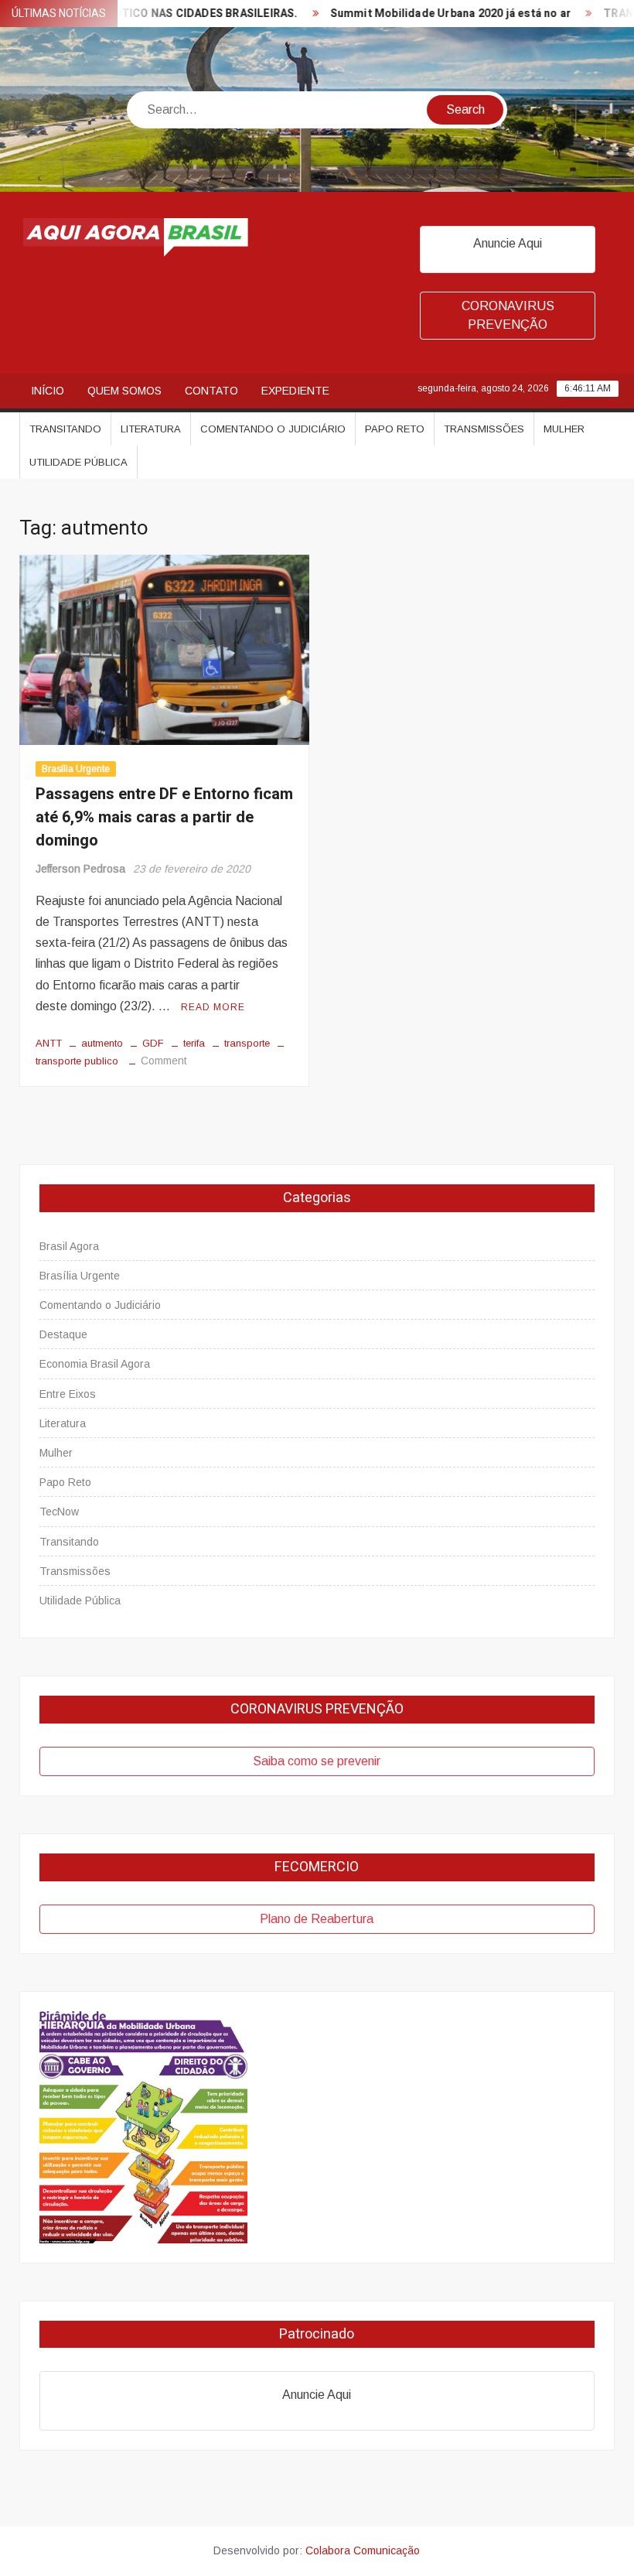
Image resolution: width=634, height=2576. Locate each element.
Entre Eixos (68, 1394)
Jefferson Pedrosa (80, 869)
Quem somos (124, 391)
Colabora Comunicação (363, 2550)
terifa (194, 1043)
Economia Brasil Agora (95, 1364)
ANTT (49, 1043)
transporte (247, 1043)
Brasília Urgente (76, 769)
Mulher (564, 429)
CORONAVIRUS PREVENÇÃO (508, 315)
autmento (102, 1043)
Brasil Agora (69, 1246)
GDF (153, 1043)
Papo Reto (395, 429)
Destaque (63, 1334)
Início (48, 391)
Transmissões (484, 429)
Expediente (295, 391)
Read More (213, 1007)
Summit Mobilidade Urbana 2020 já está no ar (422, 14)
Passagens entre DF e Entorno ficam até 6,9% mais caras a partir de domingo (164, 817)
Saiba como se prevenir (317, 1761)
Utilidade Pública (78, 462)
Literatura (151, 429)
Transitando (65, 429)
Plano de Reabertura (317, 1919)
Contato (211, 391)
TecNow (59, 1512)
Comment (164, 1061)
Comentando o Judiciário (273, 429)
